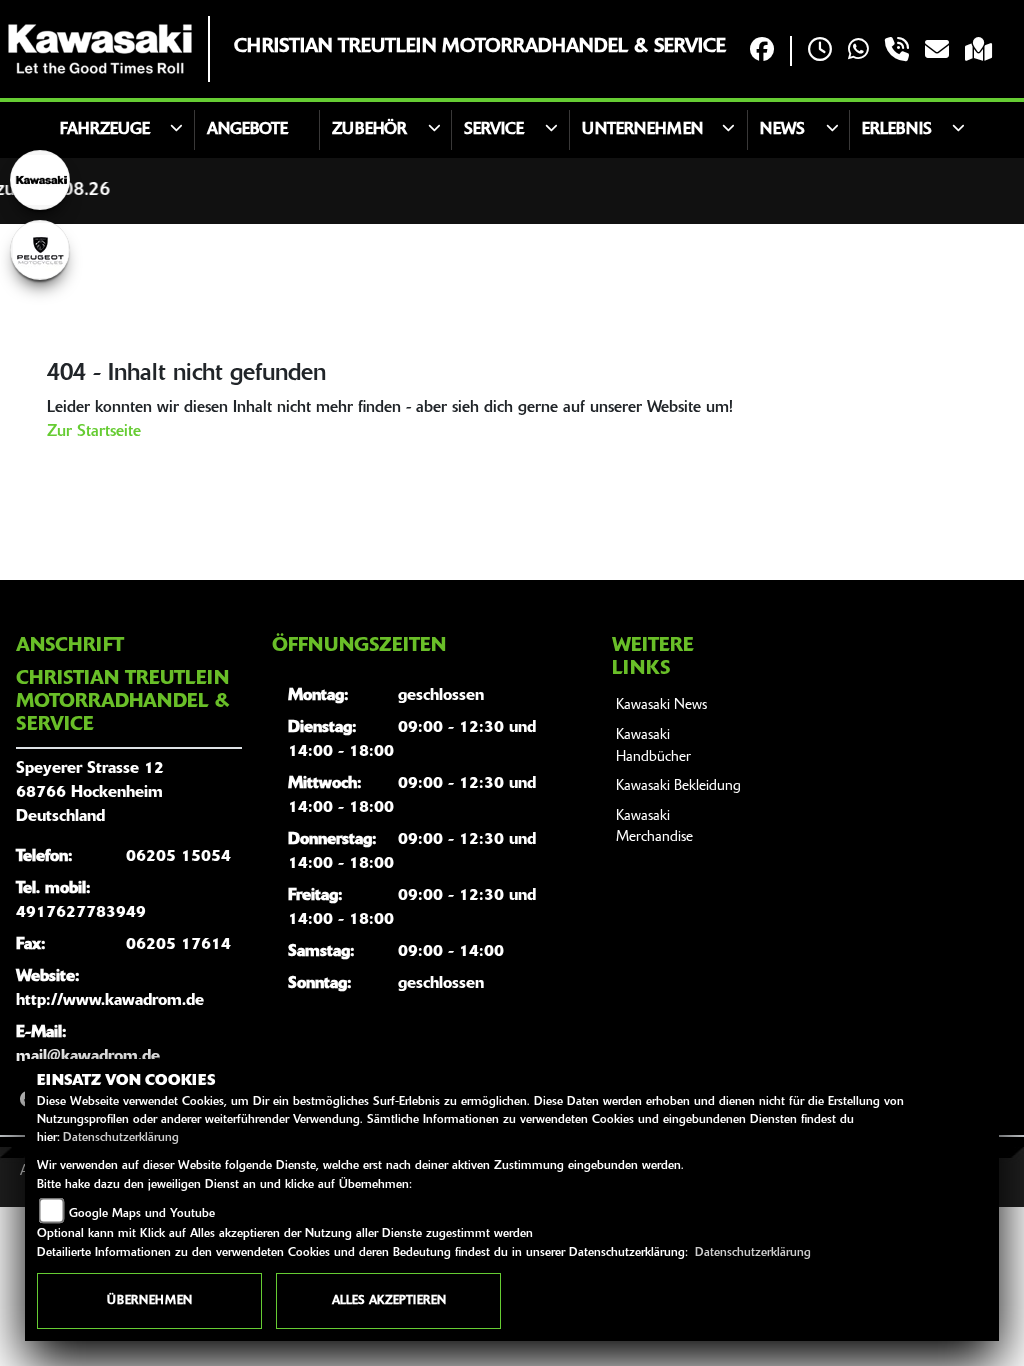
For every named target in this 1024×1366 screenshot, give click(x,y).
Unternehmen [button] (642, 130)
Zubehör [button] (369, 130)
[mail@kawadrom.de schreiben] (937, 51)
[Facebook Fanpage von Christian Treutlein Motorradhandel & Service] (762, 51)
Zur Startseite (94, 432)
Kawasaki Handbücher (653, 746)
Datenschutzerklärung (121, 1138)
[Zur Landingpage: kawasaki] (40, 180)
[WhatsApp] (858, 51)
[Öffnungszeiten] (820, 51)
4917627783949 (81, 913)
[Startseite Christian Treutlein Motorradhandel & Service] (100, 49)
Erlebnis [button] (897, 130)
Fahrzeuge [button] (105, 130)
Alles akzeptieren (389, 1301)
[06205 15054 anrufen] (897, 51)
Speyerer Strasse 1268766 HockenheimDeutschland (90, 793)
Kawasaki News (661, 705)
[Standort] (978, 51)
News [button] (782, 130)
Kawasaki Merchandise (654, 827)
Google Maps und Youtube (142, 1214)
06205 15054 (178, 857)
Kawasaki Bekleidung (678, 786)
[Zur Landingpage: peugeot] (40, 250)
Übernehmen (149, 1301)
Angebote (247, 130)
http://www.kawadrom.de (110, 1001)
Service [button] (494, 130)
